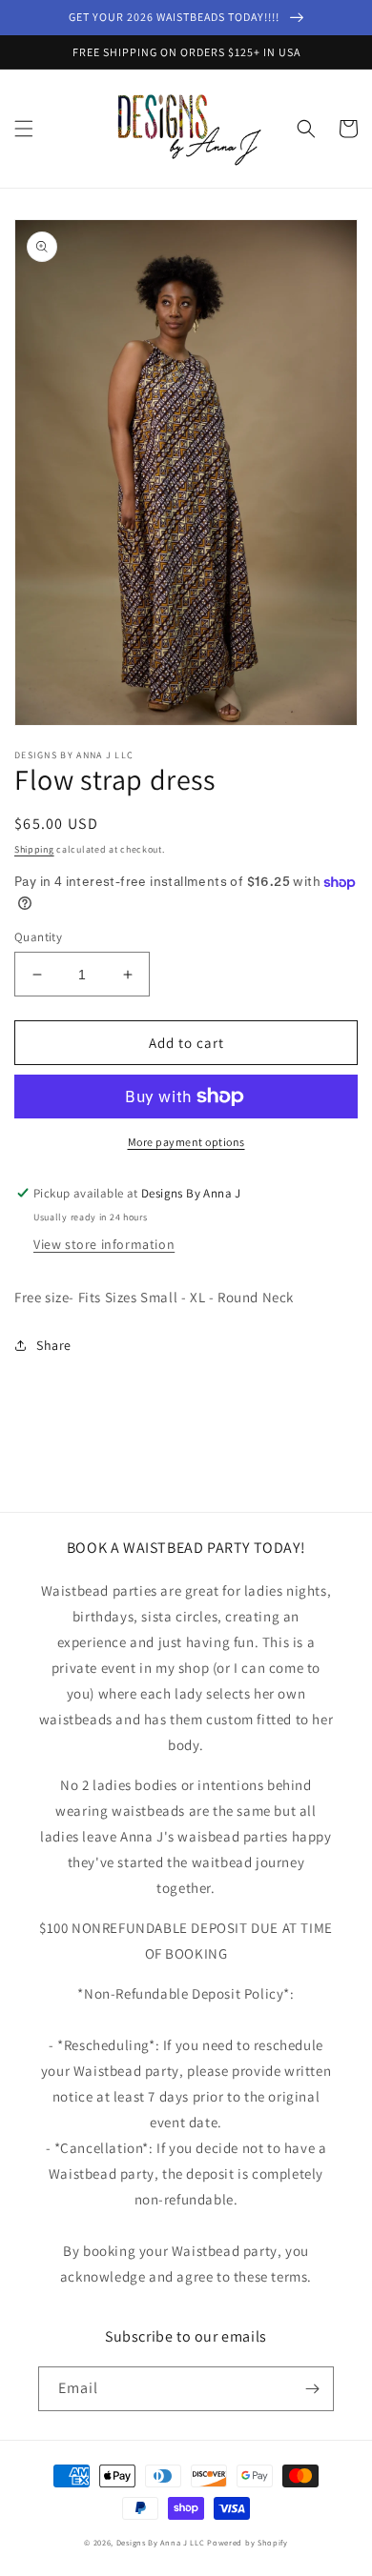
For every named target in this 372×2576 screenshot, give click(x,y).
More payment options (186, 1142)
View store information (104, 1244)
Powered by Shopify (248, 2542)
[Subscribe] (312, 2389)
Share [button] (54, 1345)
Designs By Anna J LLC (161, 2542)
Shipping (34, 849)
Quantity (38, 937)
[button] (24, 129)
